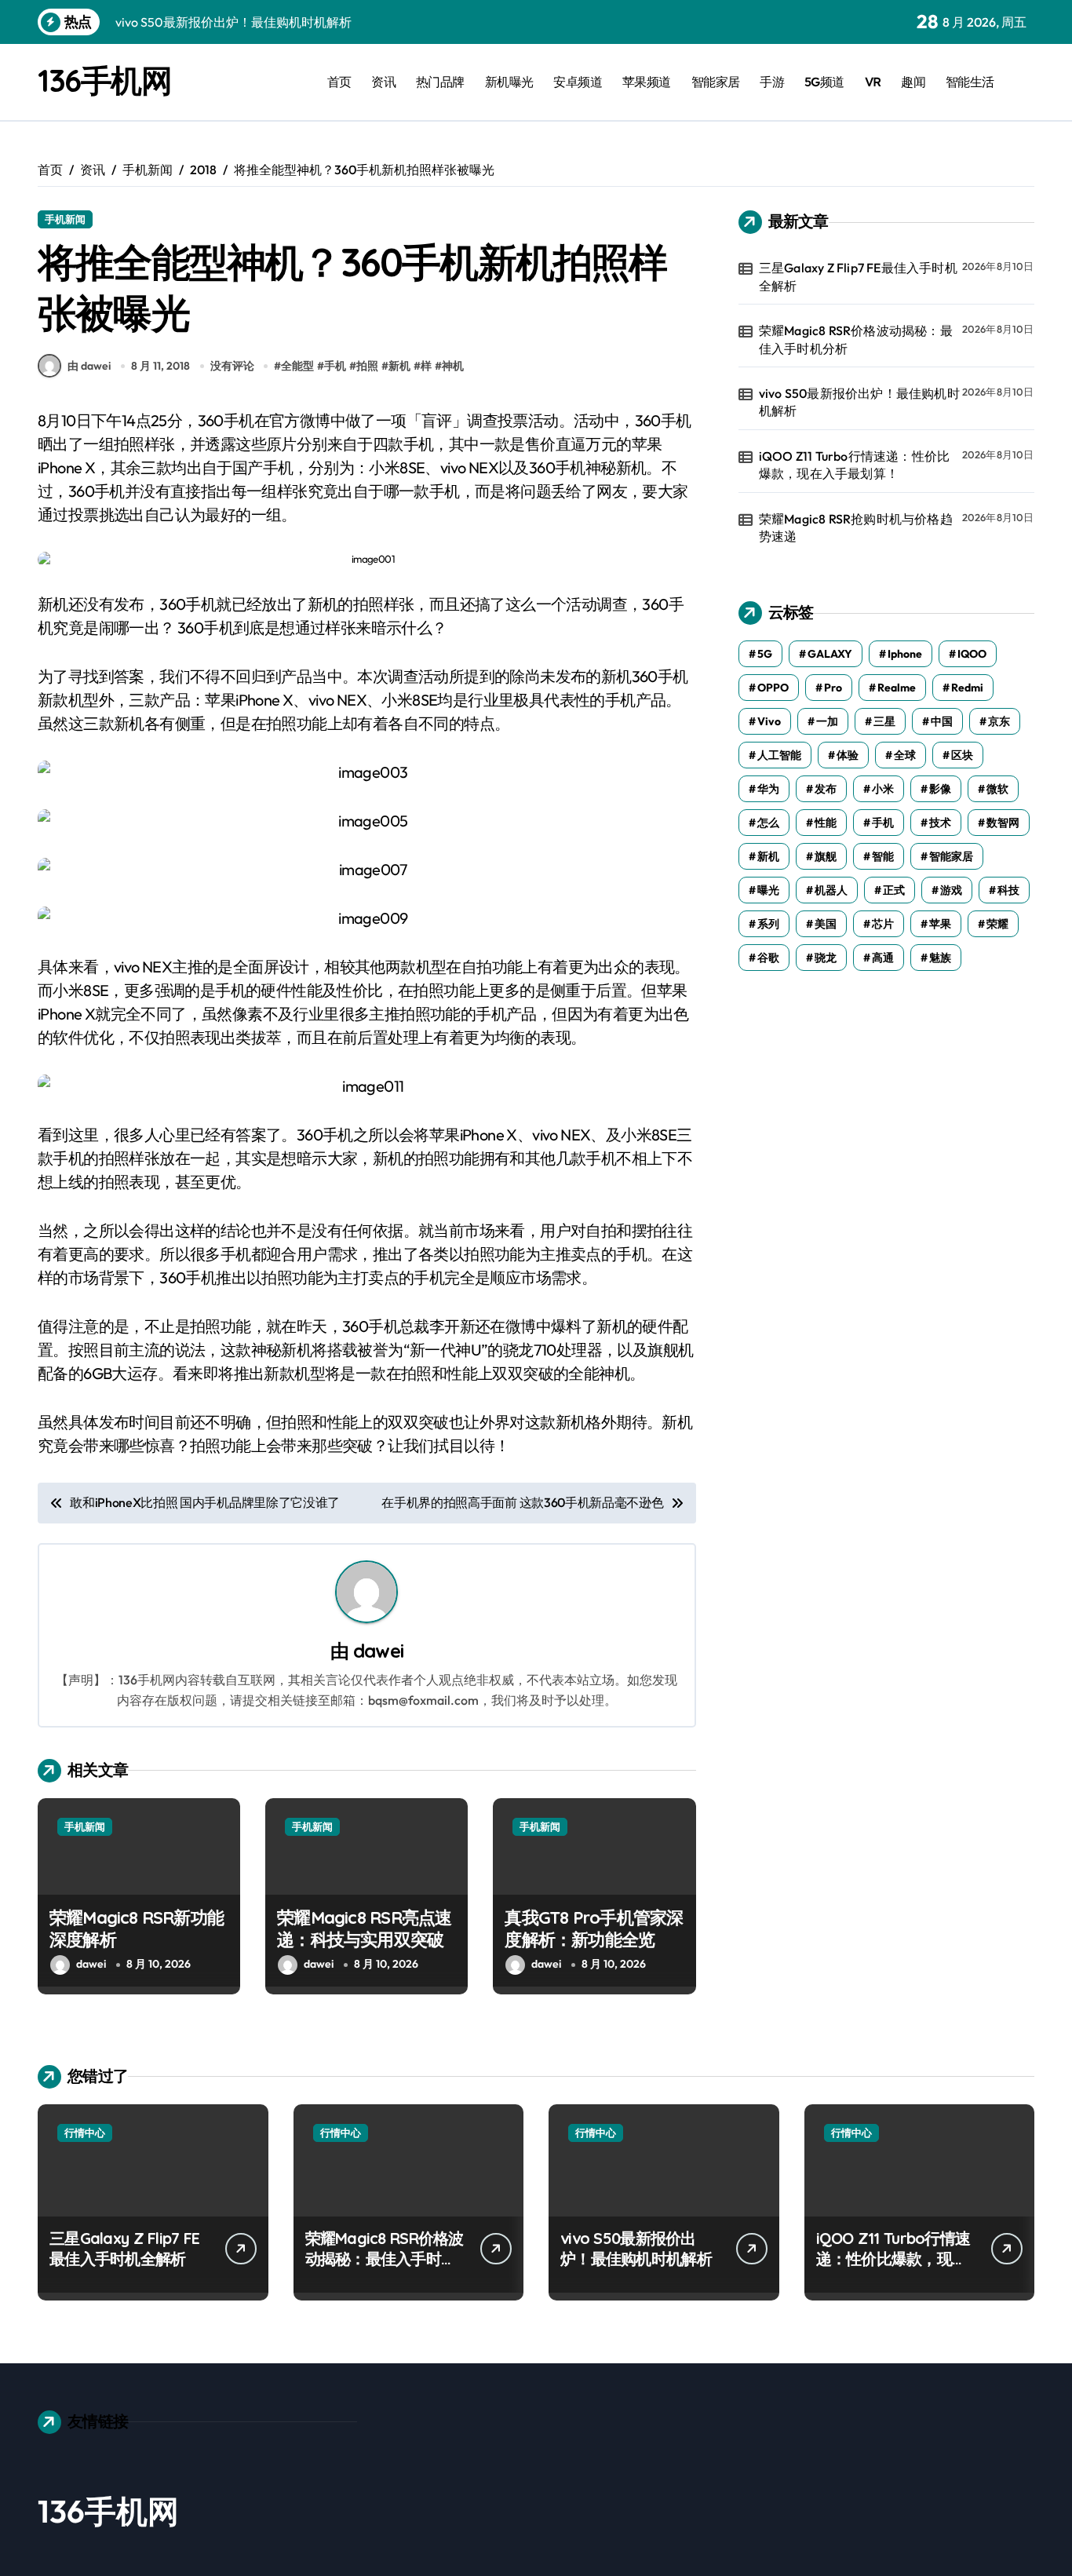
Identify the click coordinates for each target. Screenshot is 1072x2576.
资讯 (383, 82)
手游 (772, 82)
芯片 (883, 924)
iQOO (972, 654)
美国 (826, 924)
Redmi (967, 688)
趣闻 (913, 82)
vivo (769, 721)
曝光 (768, 890)
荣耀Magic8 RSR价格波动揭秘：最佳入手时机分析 (856, 339)
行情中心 (85, 2133)
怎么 (768, 823)
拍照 (367, 366)
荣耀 (997, 924)
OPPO (773, 688)
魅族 (940, 958)
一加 (827, 721)
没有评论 (232, 366)
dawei (378, 1651)
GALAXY (830, 654)
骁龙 (826, 958)
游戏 (951, 890)
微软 (997, 789)
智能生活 (970, 82)
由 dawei (89, 366)
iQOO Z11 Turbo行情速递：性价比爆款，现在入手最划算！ (854, 465)
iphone (905, 654)
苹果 (940, 924)
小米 (883, 789)
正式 (894, 890)
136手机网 (104, 80)
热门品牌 (440, 82)
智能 (883, 856)
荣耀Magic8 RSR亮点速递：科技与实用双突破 (364, 1929)
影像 (940, 789)
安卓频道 (578, 82)
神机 (453, 366)
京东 (999, 721)
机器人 (831, 890)
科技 (1008, 890)
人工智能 (779, 755)
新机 (399, 366)
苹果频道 (647, 82)
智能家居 (716, 82)
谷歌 (768, 958)
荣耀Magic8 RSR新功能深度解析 (137, 1929)
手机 (335, 366)
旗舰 (826, 856)
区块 (962, 755)
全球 (905, 755)
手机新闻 (65, 219)
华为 (768, 789)
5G (765, 654)
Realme (897, 688)
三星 (884, 721)
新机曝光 (509, 82)
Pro (833, 688)
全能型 (297, 366)
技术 (940, 823)
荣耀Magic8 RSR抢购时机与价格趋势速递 (856, 527)
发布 (826, 789)
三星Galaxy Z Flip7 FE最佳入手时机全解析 (858, 276)
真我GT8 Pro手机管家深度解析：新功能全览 (594, 1929)
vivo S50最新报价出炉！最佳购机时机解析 (859, 402)
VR (873, 82)
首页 (339, 82)
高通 (883, 958)
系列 (768, 924)
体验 (848, 755)
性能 (826, 823)
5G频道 (824, 82)
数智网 (1003, 823)
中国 (942, 721)
